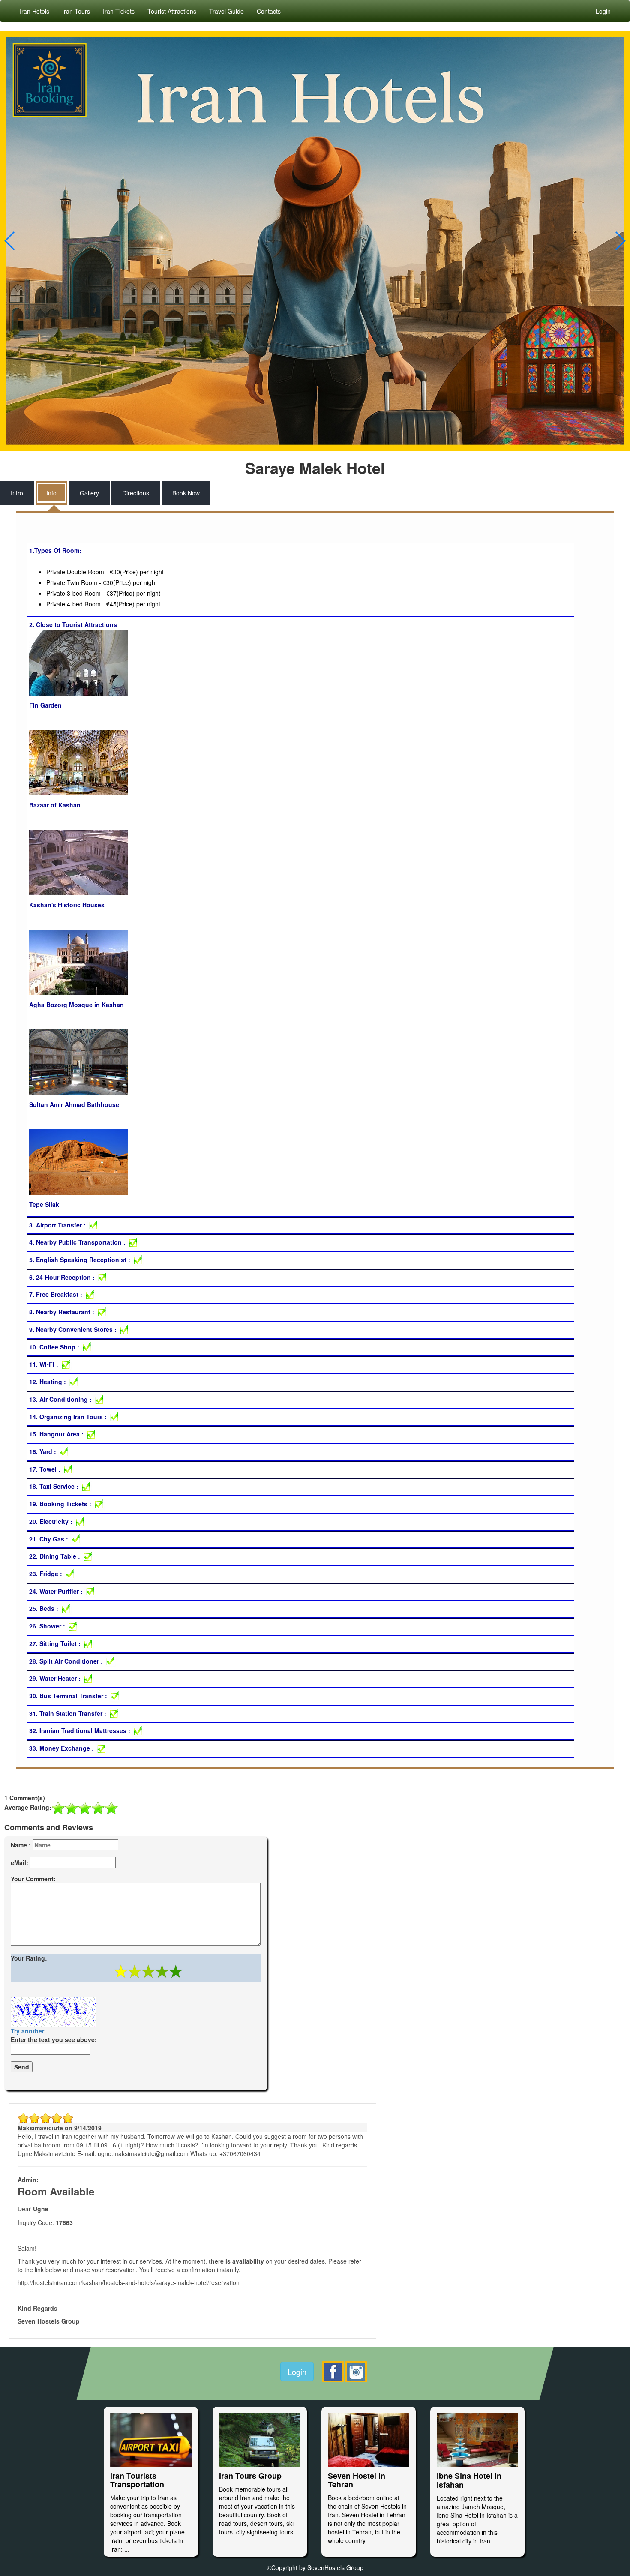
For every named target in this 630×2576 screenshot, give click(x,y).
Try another (27, 2031)
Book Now (186, 493)
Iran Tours (76, 11)
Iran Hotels (34, 11)
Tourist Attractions (172, 11)
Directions (136, 493)
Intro (17, 493)
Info (51, 493)
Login (297, 2372)
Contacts (269, 11)
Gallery (89, 493)
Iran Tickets (119, 11)
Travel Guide (226, 11)
